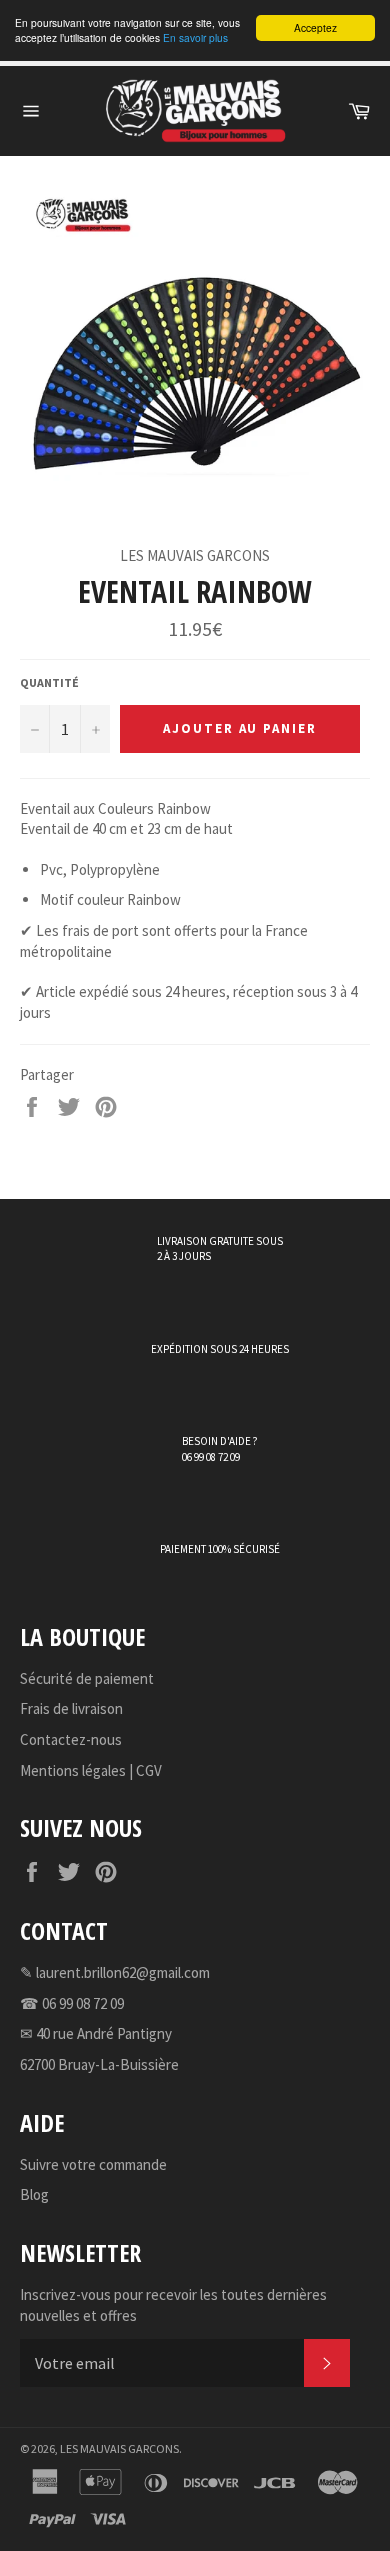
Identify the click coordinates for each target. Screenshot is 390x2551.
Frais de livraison (71, 1708)
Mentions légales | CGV (91, 1770)
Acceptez (315, 27)
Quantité (49, 682)
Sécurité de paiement (87, 1678)
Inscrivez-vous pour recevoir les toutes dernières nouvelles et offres (173, 2305)
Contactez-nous (71, 1739)
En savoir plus (195, 37)
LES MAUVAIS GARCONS (119, 2448)
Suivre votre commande (93, 2164)
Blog (34, 2194)
